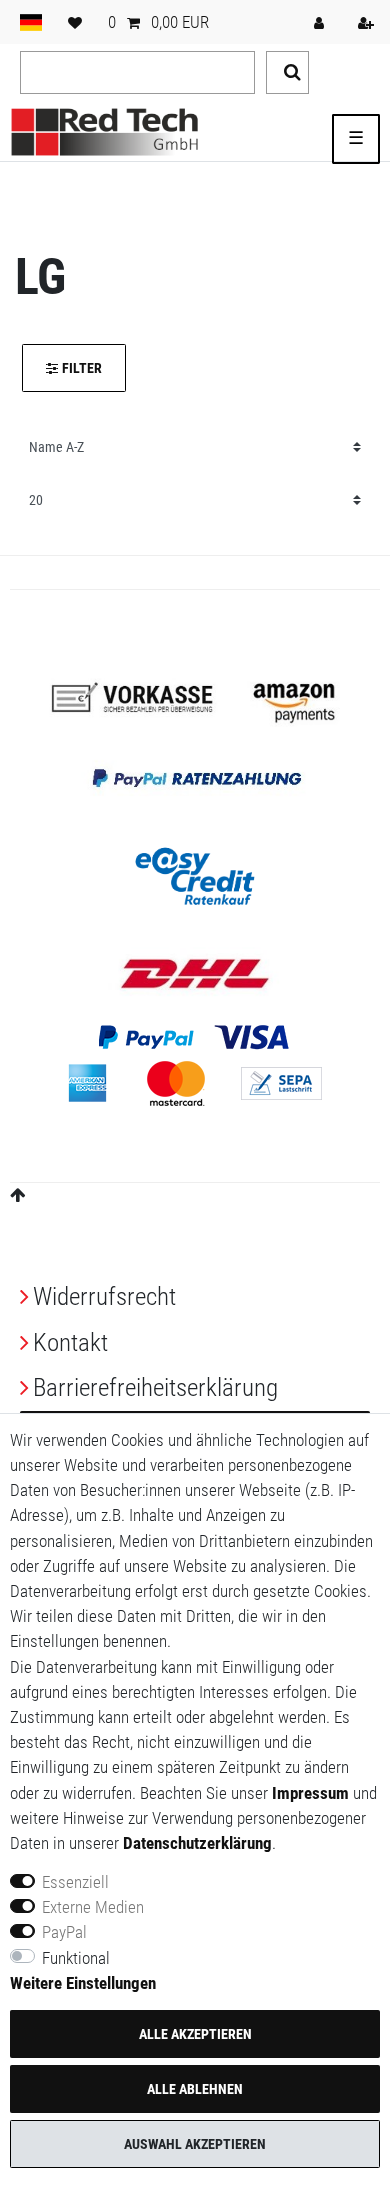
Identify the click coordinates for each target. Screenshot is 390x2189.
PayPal (64, 1932)
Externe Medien (93, 1907)
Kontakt (70, 1342)
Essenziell (75, 1882)
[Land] (31, 22)
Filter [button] (82, 368)
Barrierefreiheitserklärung (155, 1387)
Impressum (310, 1793)
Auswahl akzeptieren (195, 2144)
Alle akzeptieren (195, 2034)
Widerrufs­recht (104, 1296)
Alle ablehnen (195, 2089)
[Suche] (287, 72)
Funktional (76, 1958)
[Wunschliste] (75, 22)
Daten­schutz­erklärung (197, 1843)
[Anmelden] (321, 22)
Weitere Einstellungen (83, 1983)
